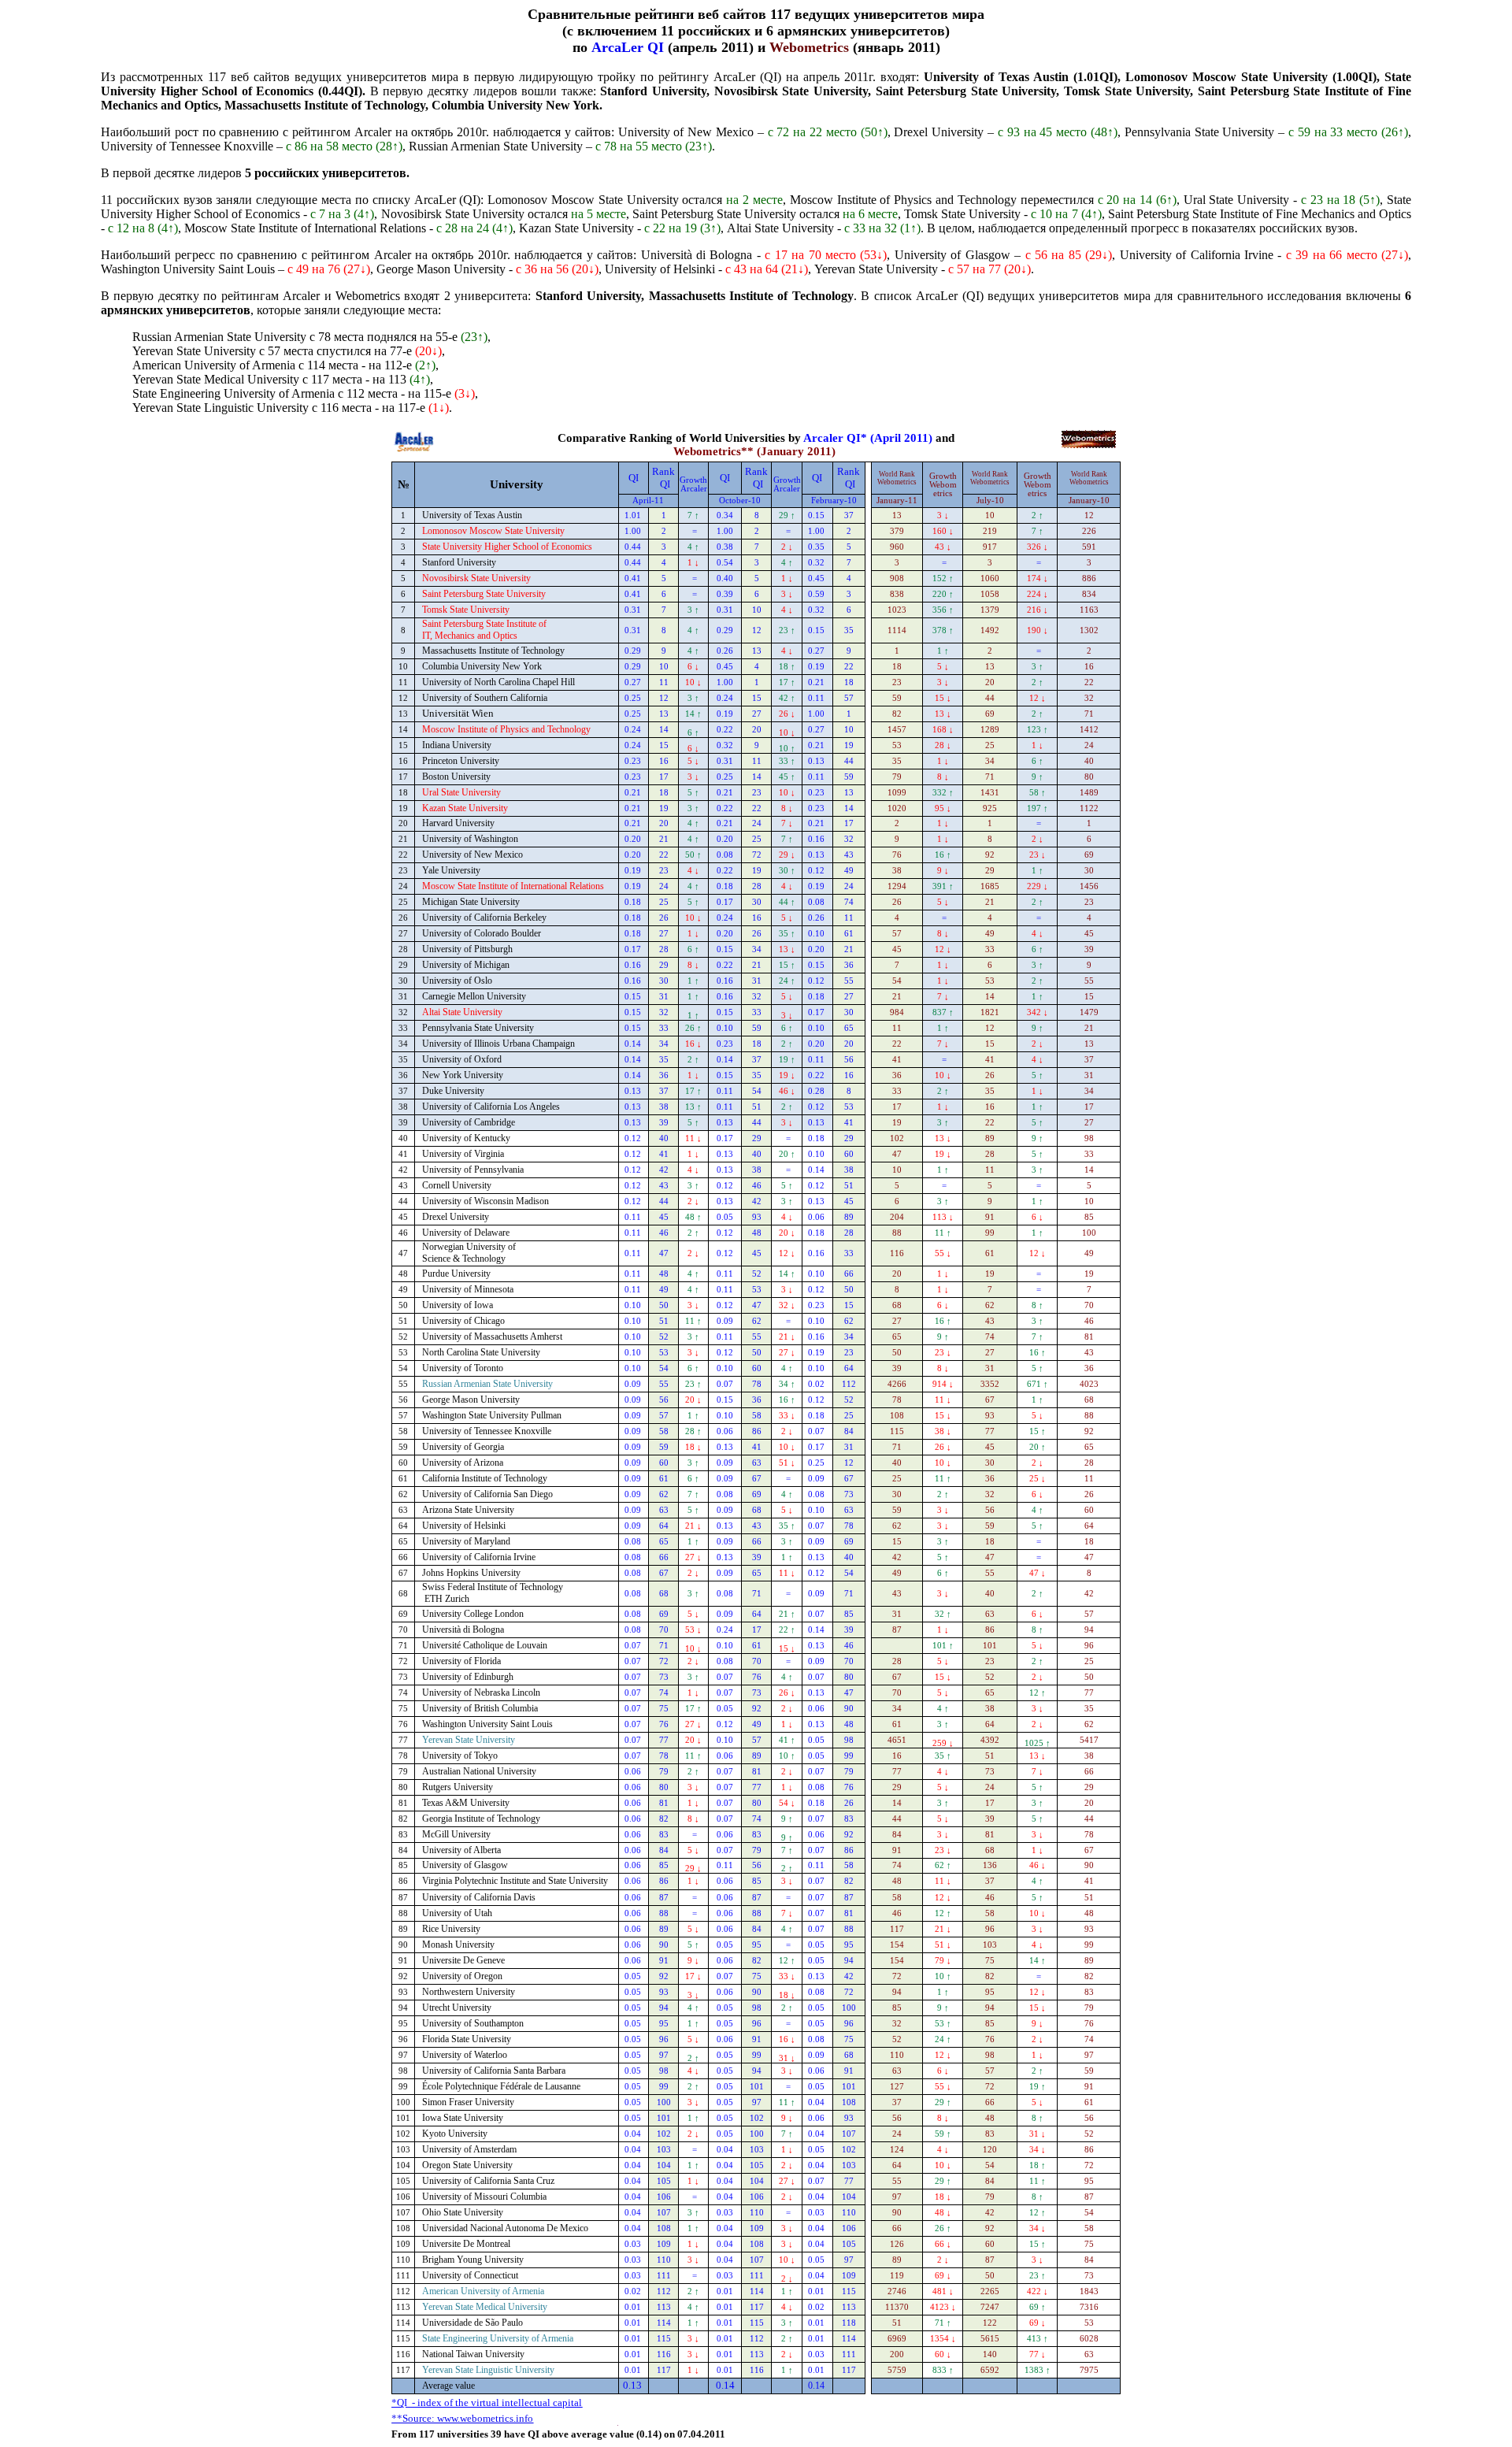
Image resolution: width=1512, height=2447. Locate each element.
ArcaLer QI (628, 47)
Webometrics (809, 47)
